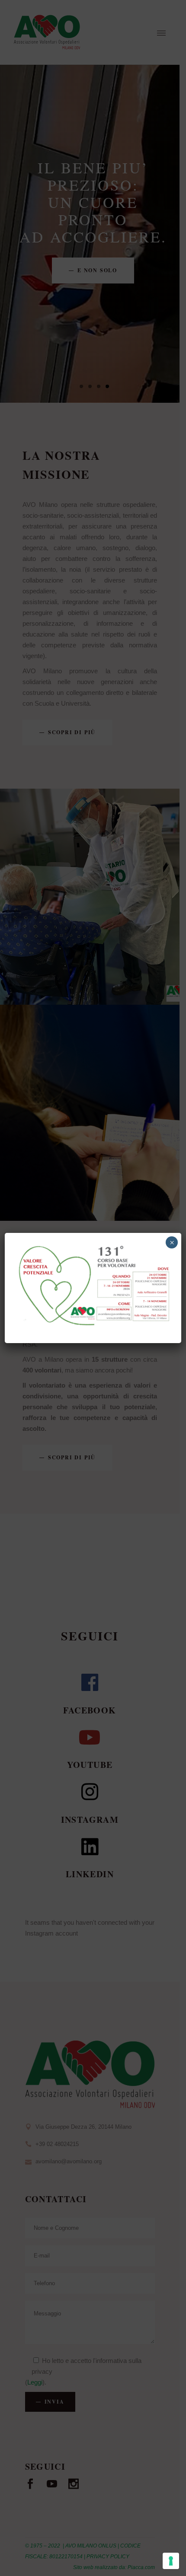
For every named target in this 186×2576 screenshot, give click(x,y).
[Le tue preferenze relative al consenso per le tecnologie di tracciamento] (171, 2561)
